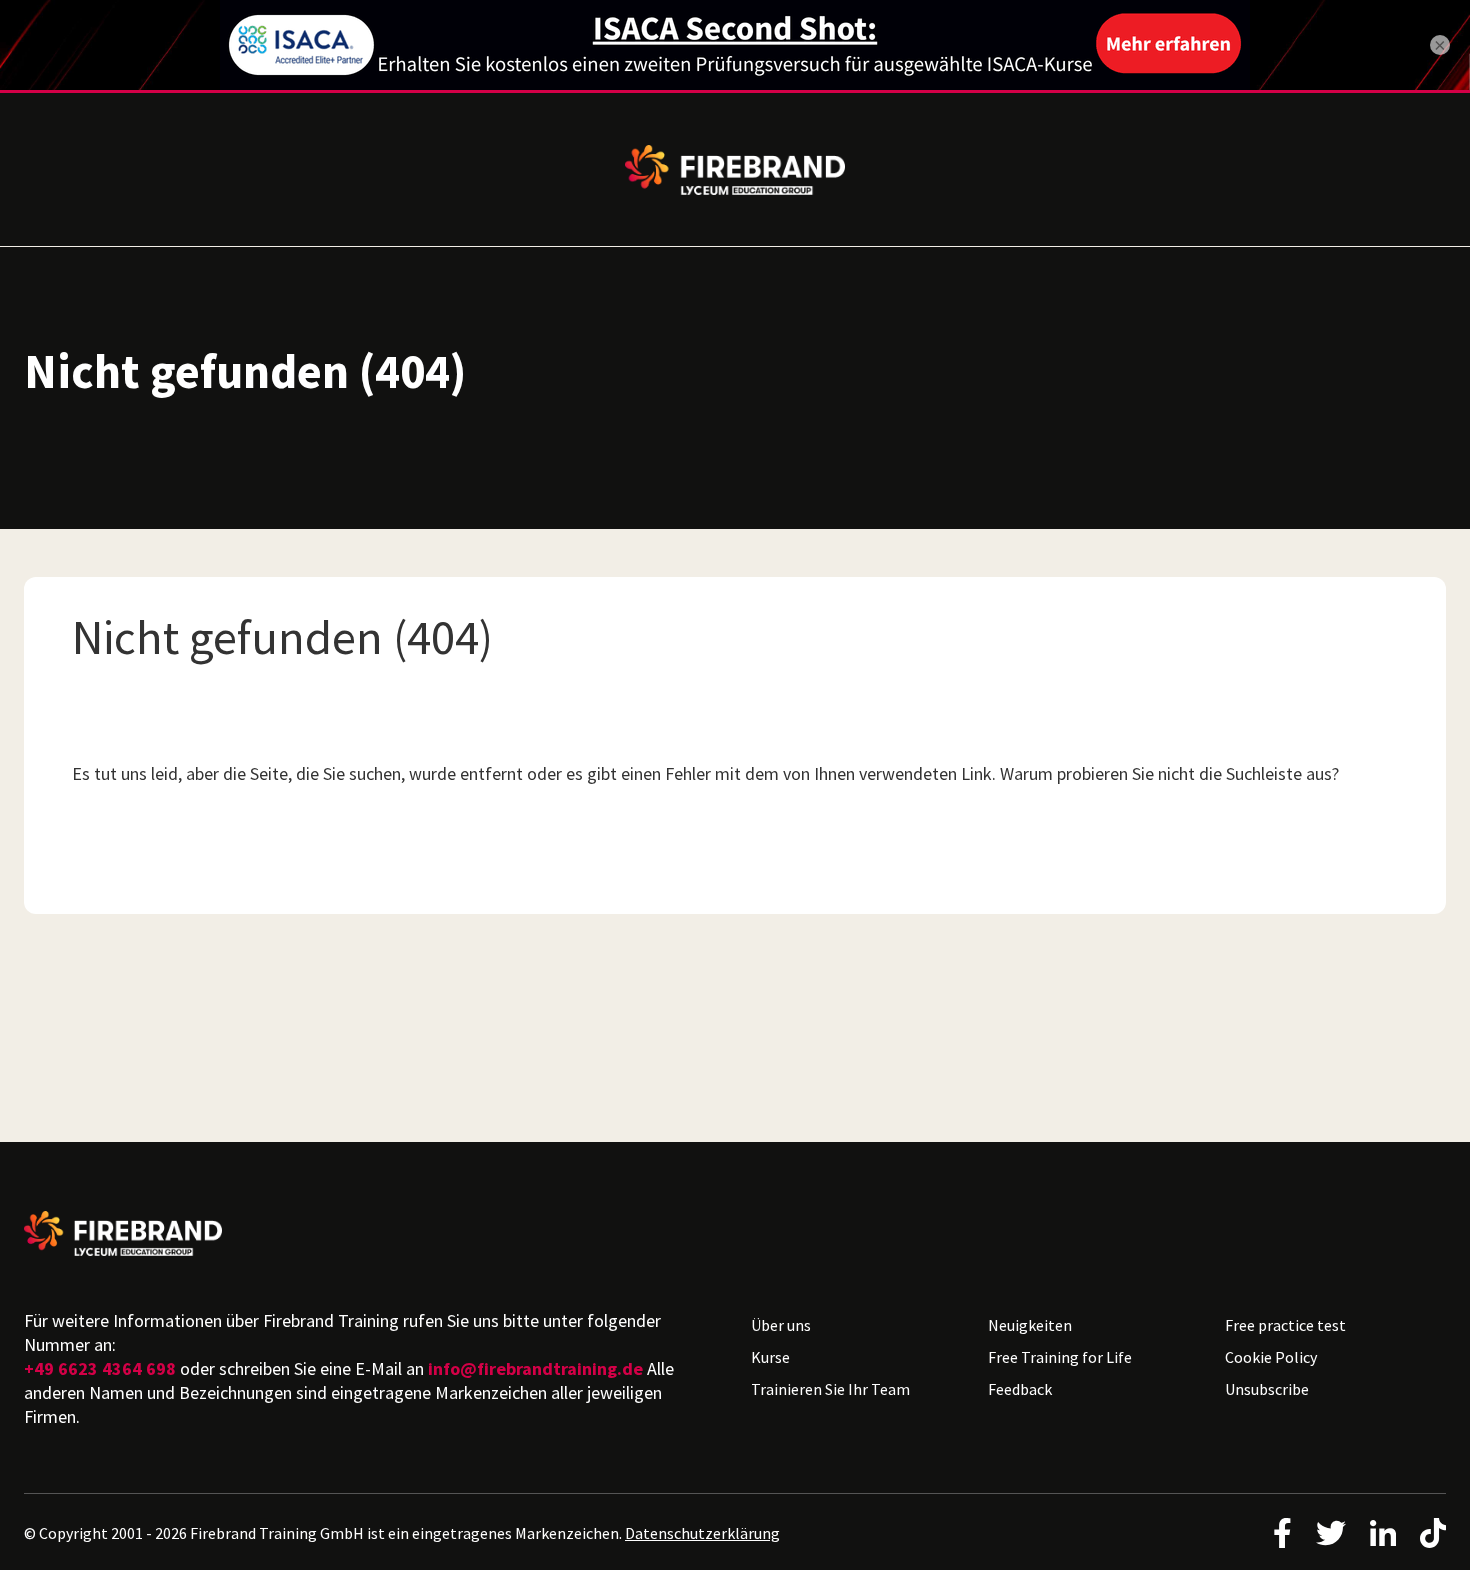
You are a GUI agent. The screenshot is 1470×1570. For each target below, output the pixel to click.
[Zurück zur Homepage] (371, 1233)
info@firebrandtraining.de (535, 1368)
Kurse (770, 1357)
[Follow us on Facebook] (1282, 1533)
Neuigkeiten (1030, 1325)
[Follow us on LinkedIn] (1383, 1533)
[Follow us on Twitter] (1331, 1533)
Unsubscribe (1267, 1389)
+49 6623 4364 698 (100, 1368)
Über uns (781, 1325)
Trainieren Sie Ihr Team (830, 1389)
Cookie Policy (1271, 1357)
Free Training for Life (1060, 1357)
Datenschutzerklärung (702, 1533)
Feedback (1020, 1389)
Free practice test (1285, 1325)
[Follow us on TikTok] (1433, 1533)
